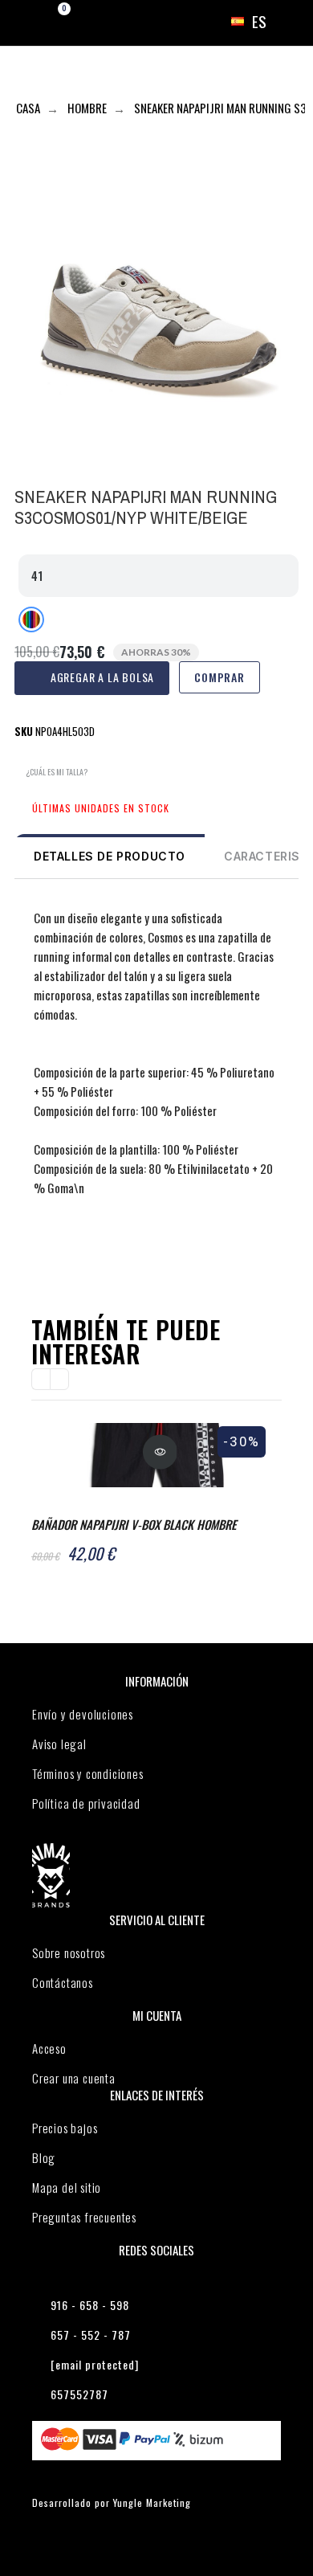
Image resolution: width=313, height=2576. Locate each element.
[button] (51, 773)
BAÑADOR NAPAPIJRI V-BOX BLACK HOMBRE (134, 1524)
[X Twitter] (59, 1249)
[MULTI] (31, 619)
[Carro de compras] (50, 22)
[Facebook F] (28, 1249)
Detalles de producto (110, 856)
